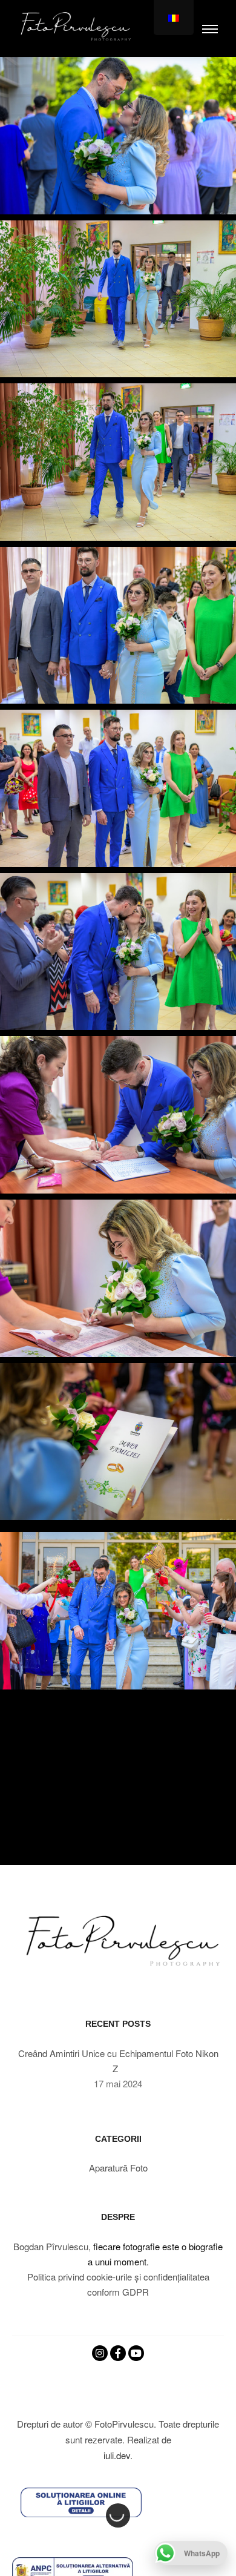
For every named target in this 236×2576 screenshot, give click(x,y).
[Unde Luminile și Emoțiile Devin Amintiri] (73, 28)
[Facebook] (118, 2353)
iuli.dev (117, 2455)
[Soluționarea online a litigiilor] (81, 2502)
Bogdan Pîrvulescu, (52, 2246)
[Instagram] (100, 2353)
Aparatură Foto (118, 2168)
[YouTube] (136, 2353)
